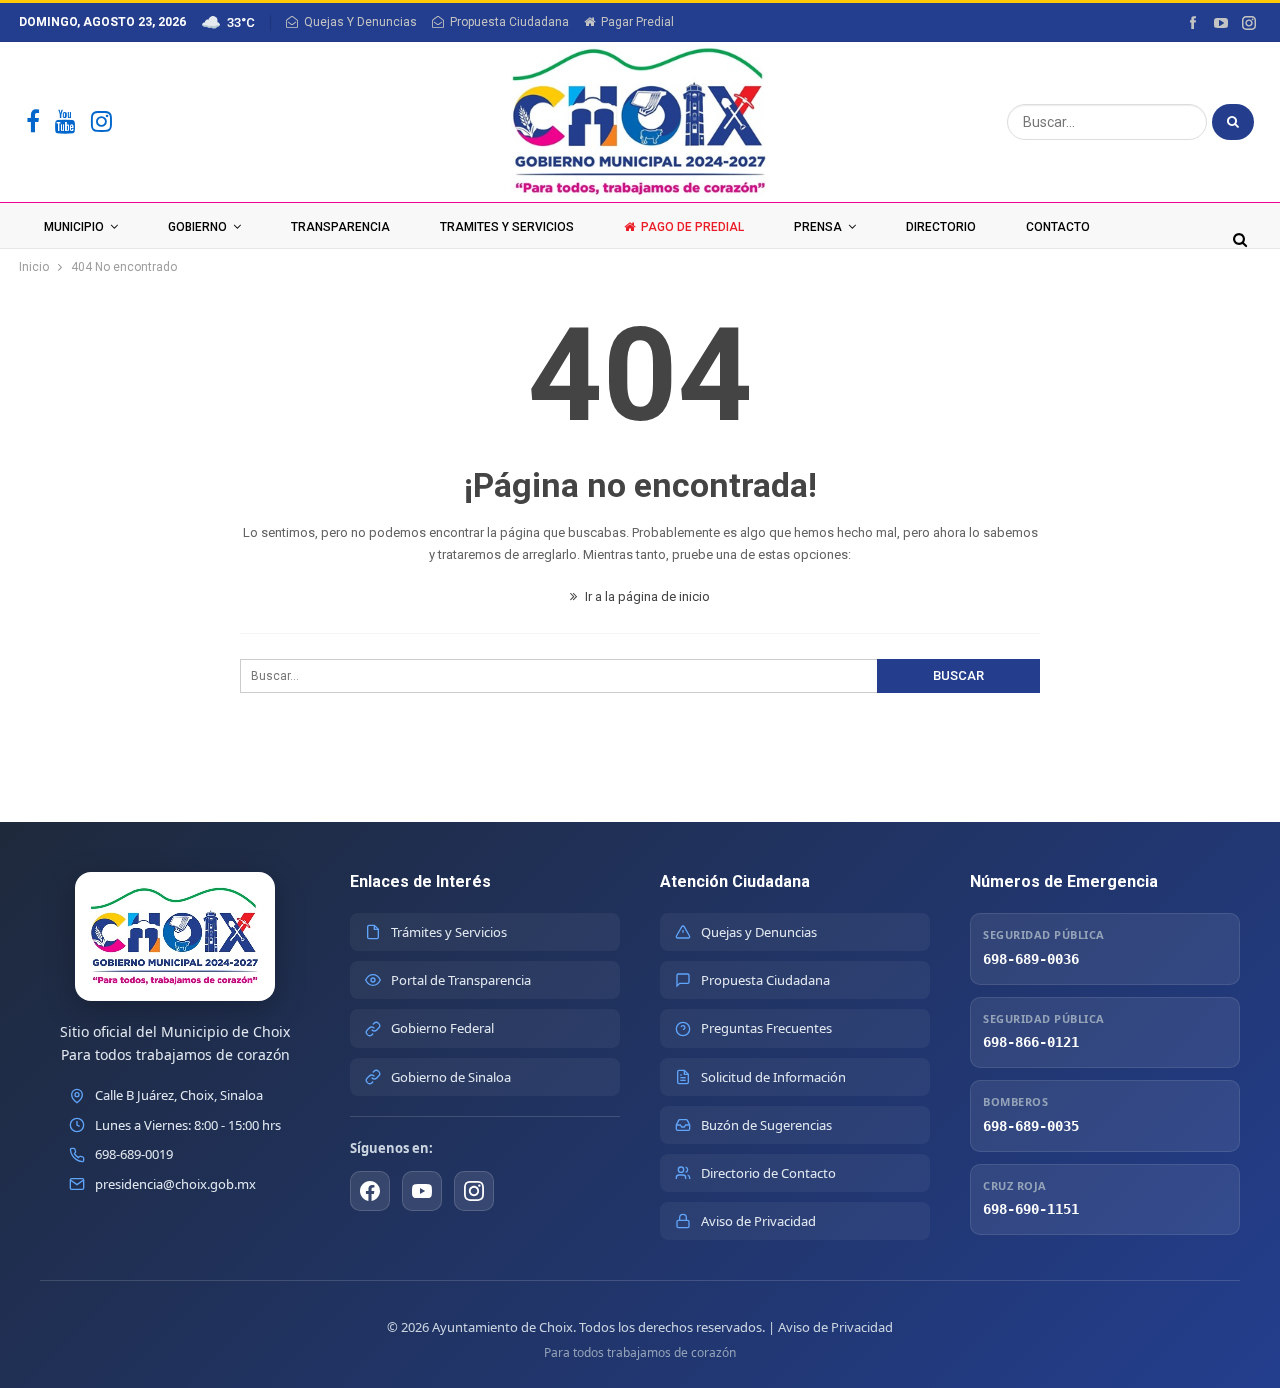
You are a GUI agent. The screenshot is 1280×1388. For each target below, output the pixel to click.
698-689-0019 (134, 1154)
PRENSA (818, 227)
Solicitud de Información (773, 1077)
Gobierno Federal (442, 1028)
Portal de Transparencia (461, 980)
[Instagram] (101, 122)
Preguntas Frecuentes (766, 1028)
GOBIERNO (197, 227)
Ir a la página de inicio (646, 596)
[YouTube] (65, 122)
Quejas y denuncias (360, 22)
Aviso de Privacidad (758, 1221)
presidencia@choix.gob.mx (175, 1184)
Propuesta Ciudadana (509, 22)
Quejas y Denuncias (759, 932)
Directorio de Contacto (768, 1173)
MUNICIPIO (74, 227)
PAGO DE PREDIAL (692, 227)
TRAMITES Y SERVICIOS (507, 227)
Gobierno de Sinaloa (451, 1077)
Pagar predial (637, 22)
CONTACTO (1058, 227)
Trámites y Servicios (449, 932)
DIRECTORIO (941, 227)
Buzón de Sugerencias (766, 1125)
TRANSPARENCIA (340, 227)
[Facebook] (33, 122)
